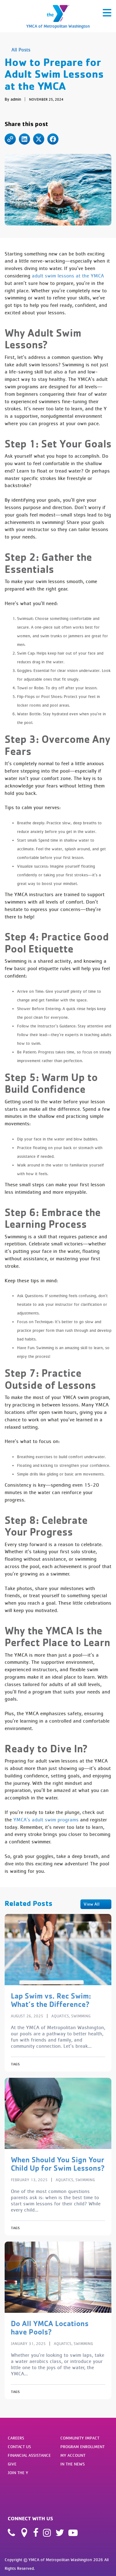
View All (92, 1904)
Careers (16, 2438)
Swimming (81, 2016)
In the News (73, 2464)
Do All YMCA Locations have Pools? (50, 2328)
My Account (73, 2455)
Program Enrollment (82, 2447)
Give (12, 2464)
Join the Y (18, 2473)
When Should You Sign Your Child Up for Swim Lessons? (58, 2164)
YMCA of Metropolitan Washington (58, 26)
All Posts (21, 50)
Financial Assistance (29, 2455)
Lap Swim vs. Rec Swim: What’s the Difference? (51, 2000)
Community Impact (80, 2438)
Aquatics (60, 2016)
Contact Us (19, 2447)
